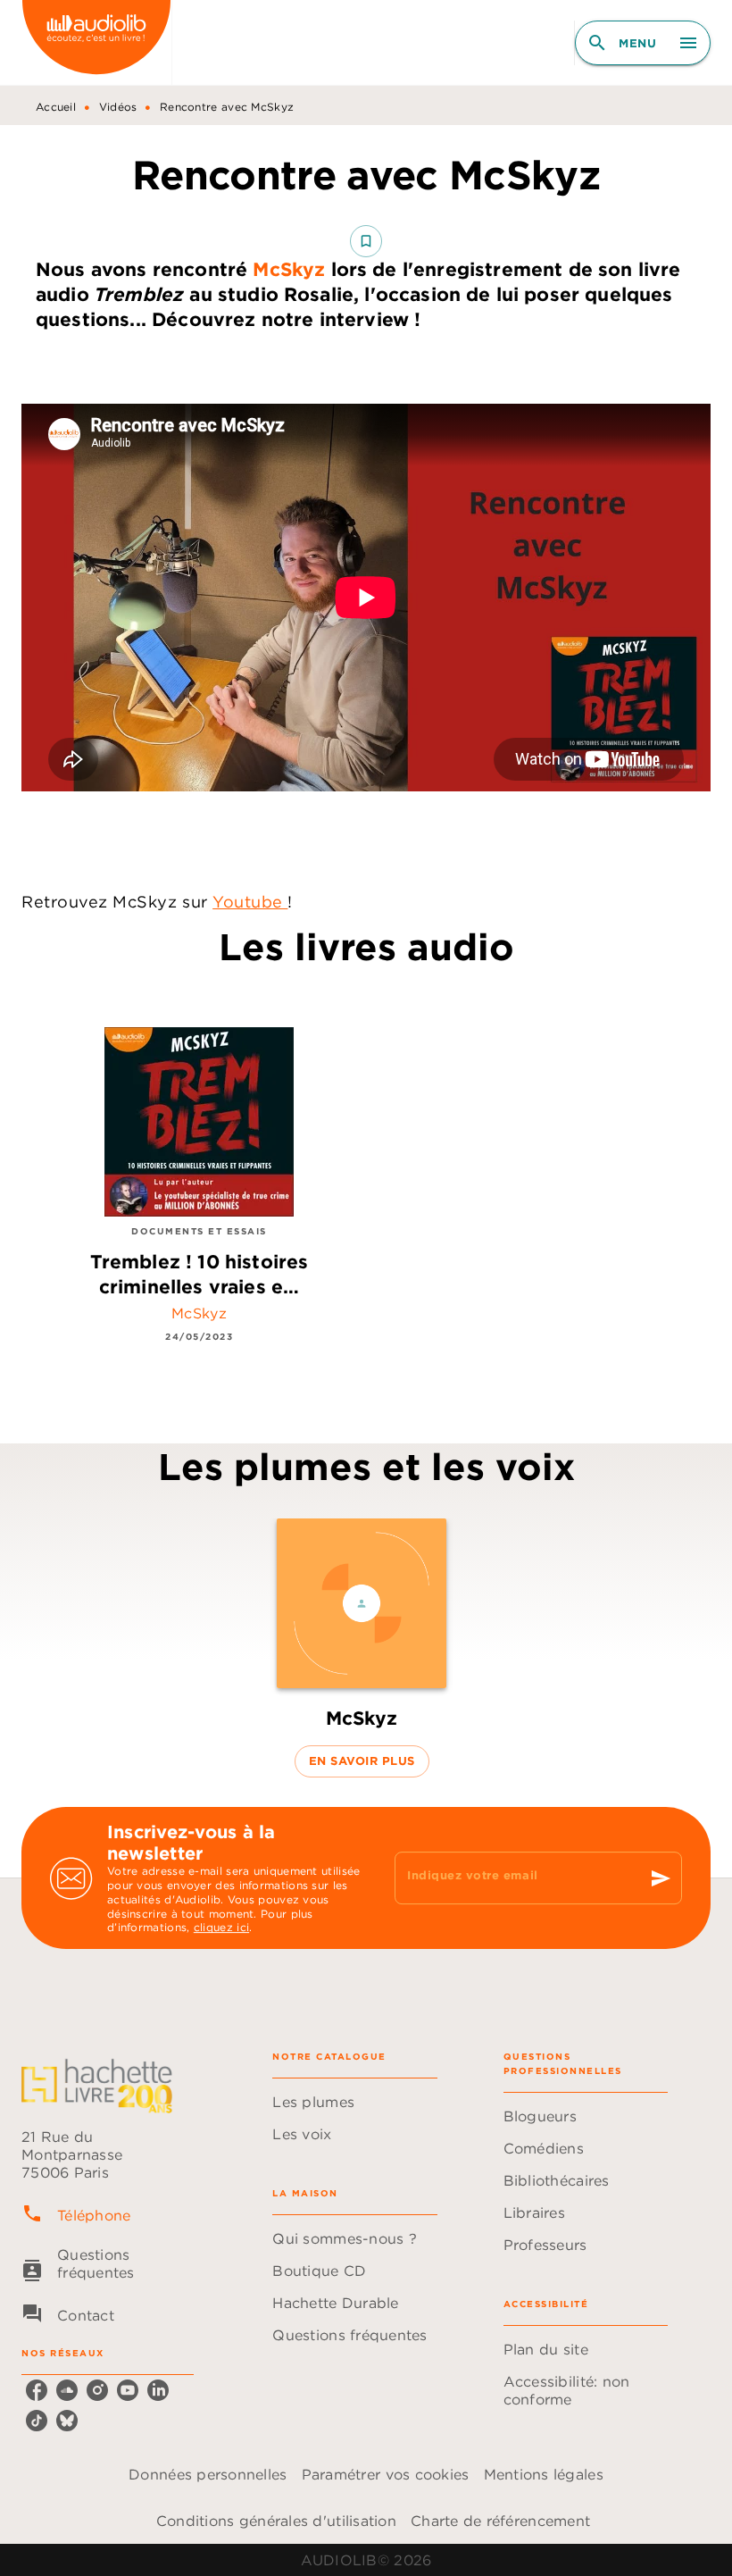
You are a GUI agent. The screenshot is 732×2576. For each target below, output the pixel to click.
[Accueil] (96, 42)
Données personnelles (208, 2474)
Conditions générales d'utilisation (276, 2521)
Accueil (56, 107)
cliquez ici (221, 1928)
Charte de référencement (500, 2521)
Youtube (250, 902)
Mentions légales (544, 2474)
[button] (366, 241)
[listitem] (37, 2390)
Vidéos (118, 107)
